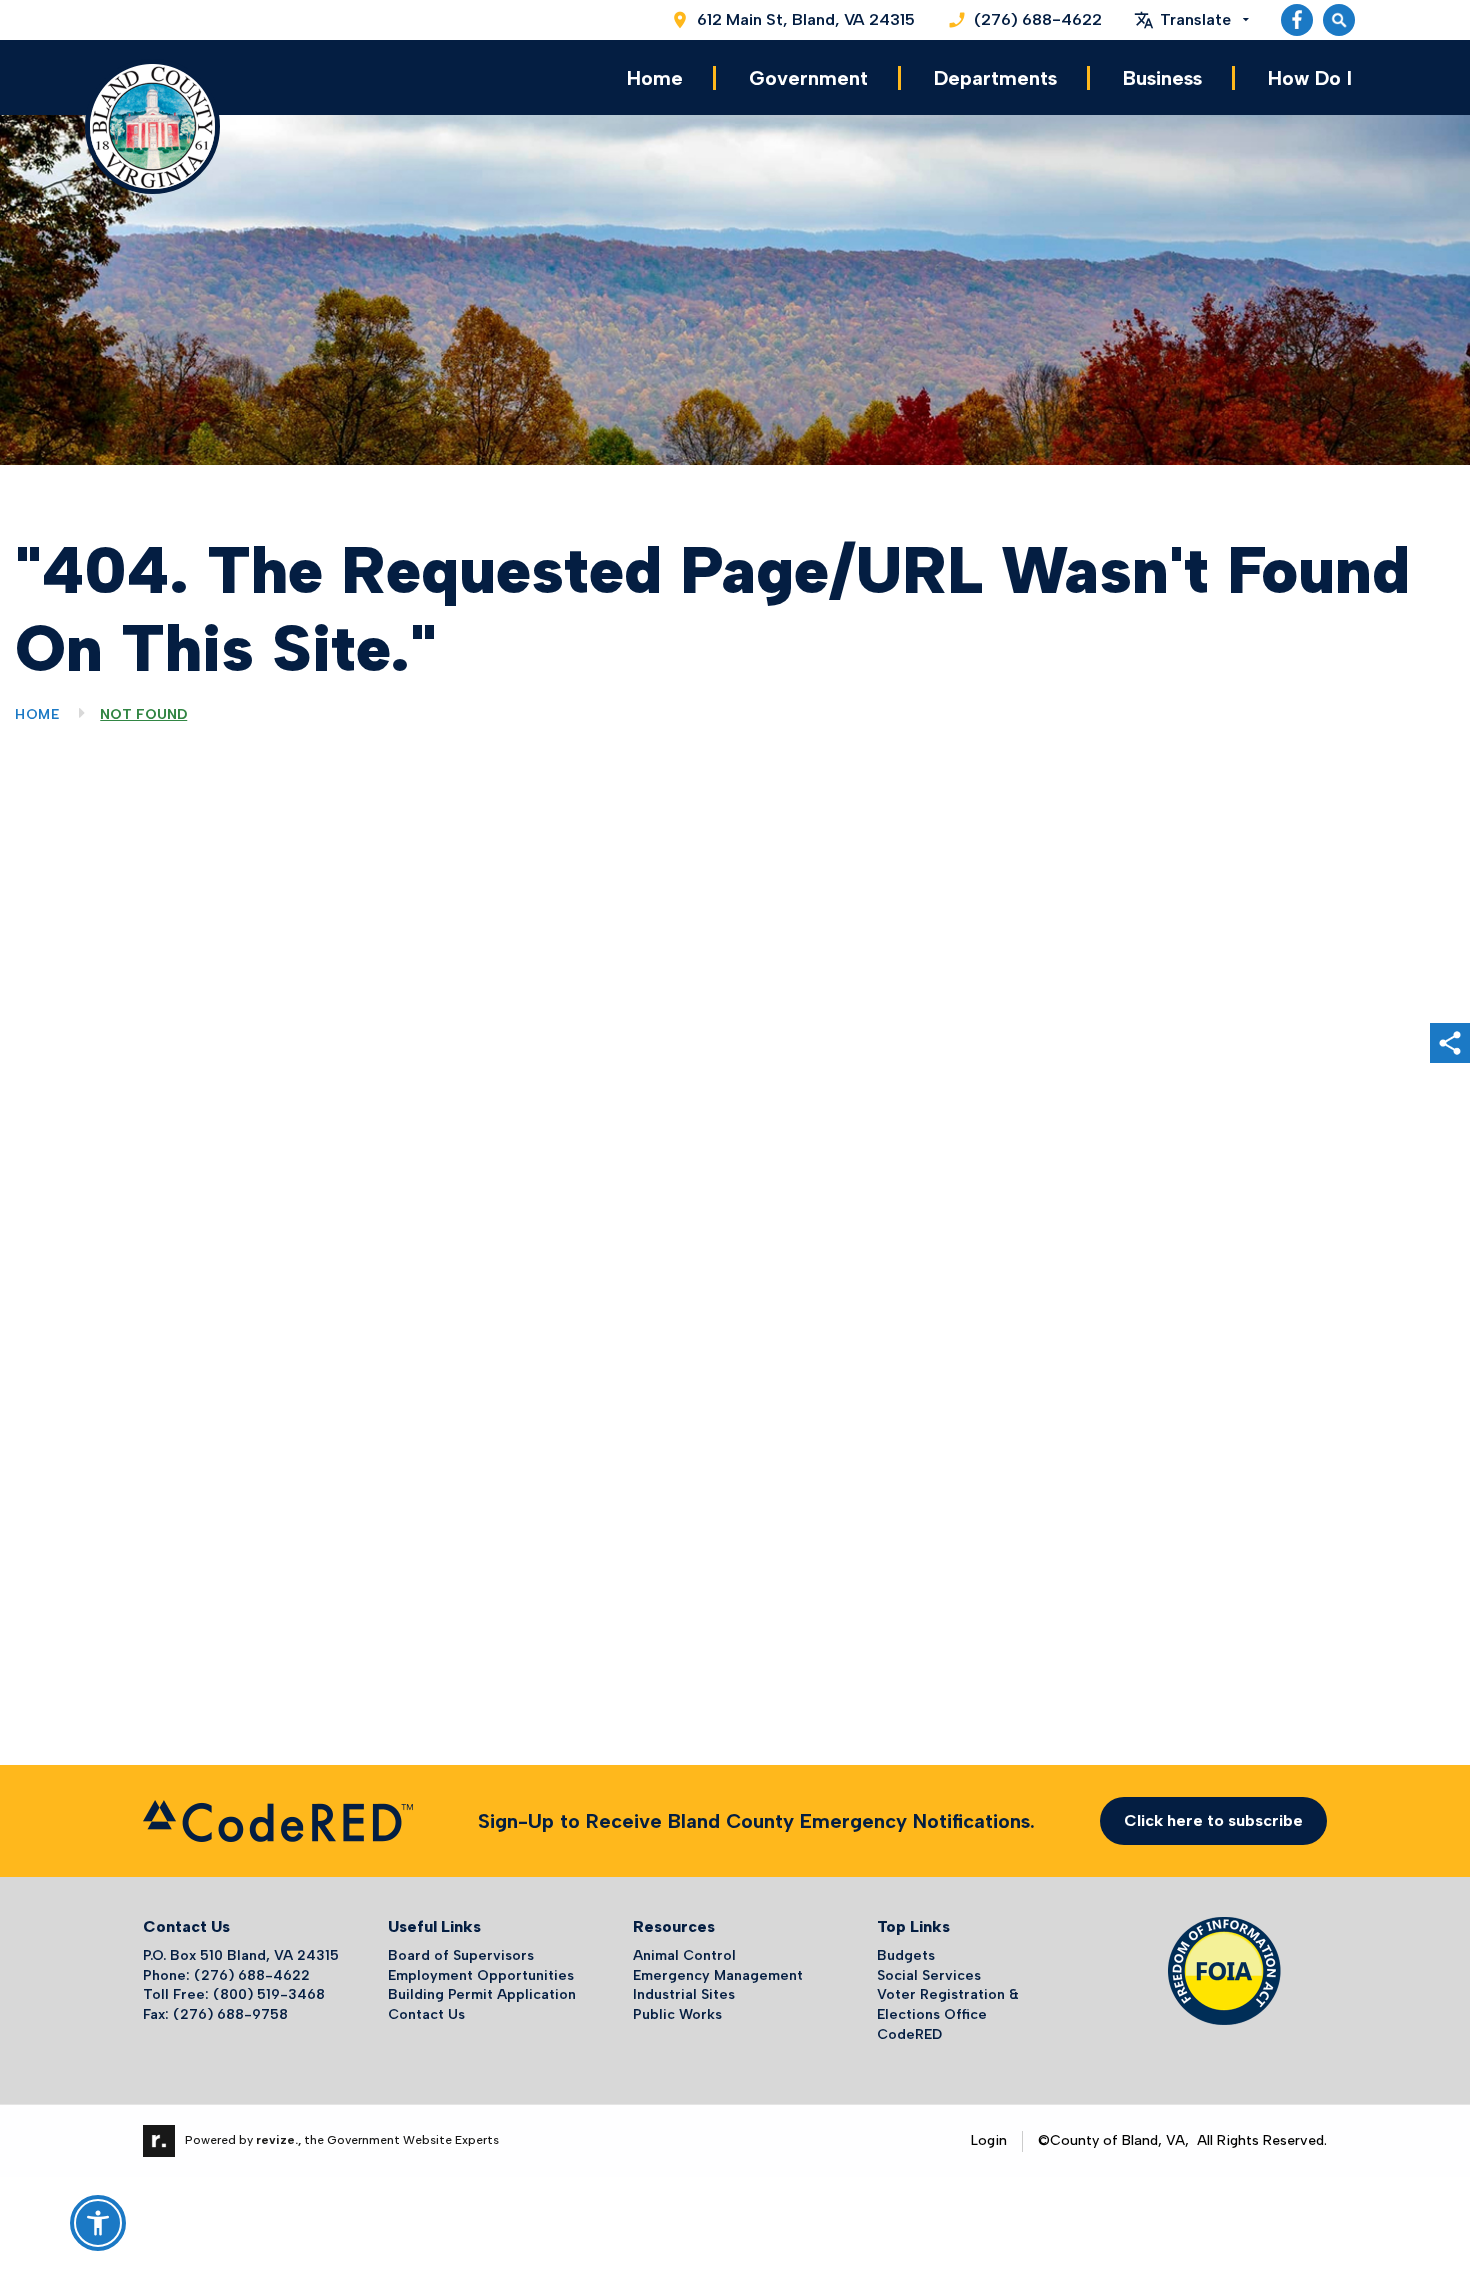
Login (989, 2140)
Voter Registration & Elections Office (948, 2004)
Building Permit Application (482, 1994)
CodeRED (909, 2034)
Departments (995, 78)
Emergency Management (718, 1975)
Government (808, 78)
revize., (278, 2140)
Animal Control (684, 1955)
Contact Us (426, 2014)
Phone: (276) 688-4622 (226, 1975)
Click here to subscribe (1213, 1820)
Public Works (677, 2014)
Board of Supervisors (461, 1955)
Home (655, 78)
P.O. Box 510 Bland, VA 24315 (241, 1955)
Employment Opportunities (481, 1975)
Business (1162, 78)
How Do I (1310, 78)
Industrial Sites (684, 1994)
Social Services (929, 1975)
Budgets (906, 1955)
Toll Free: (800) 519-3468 (234, 1994)
